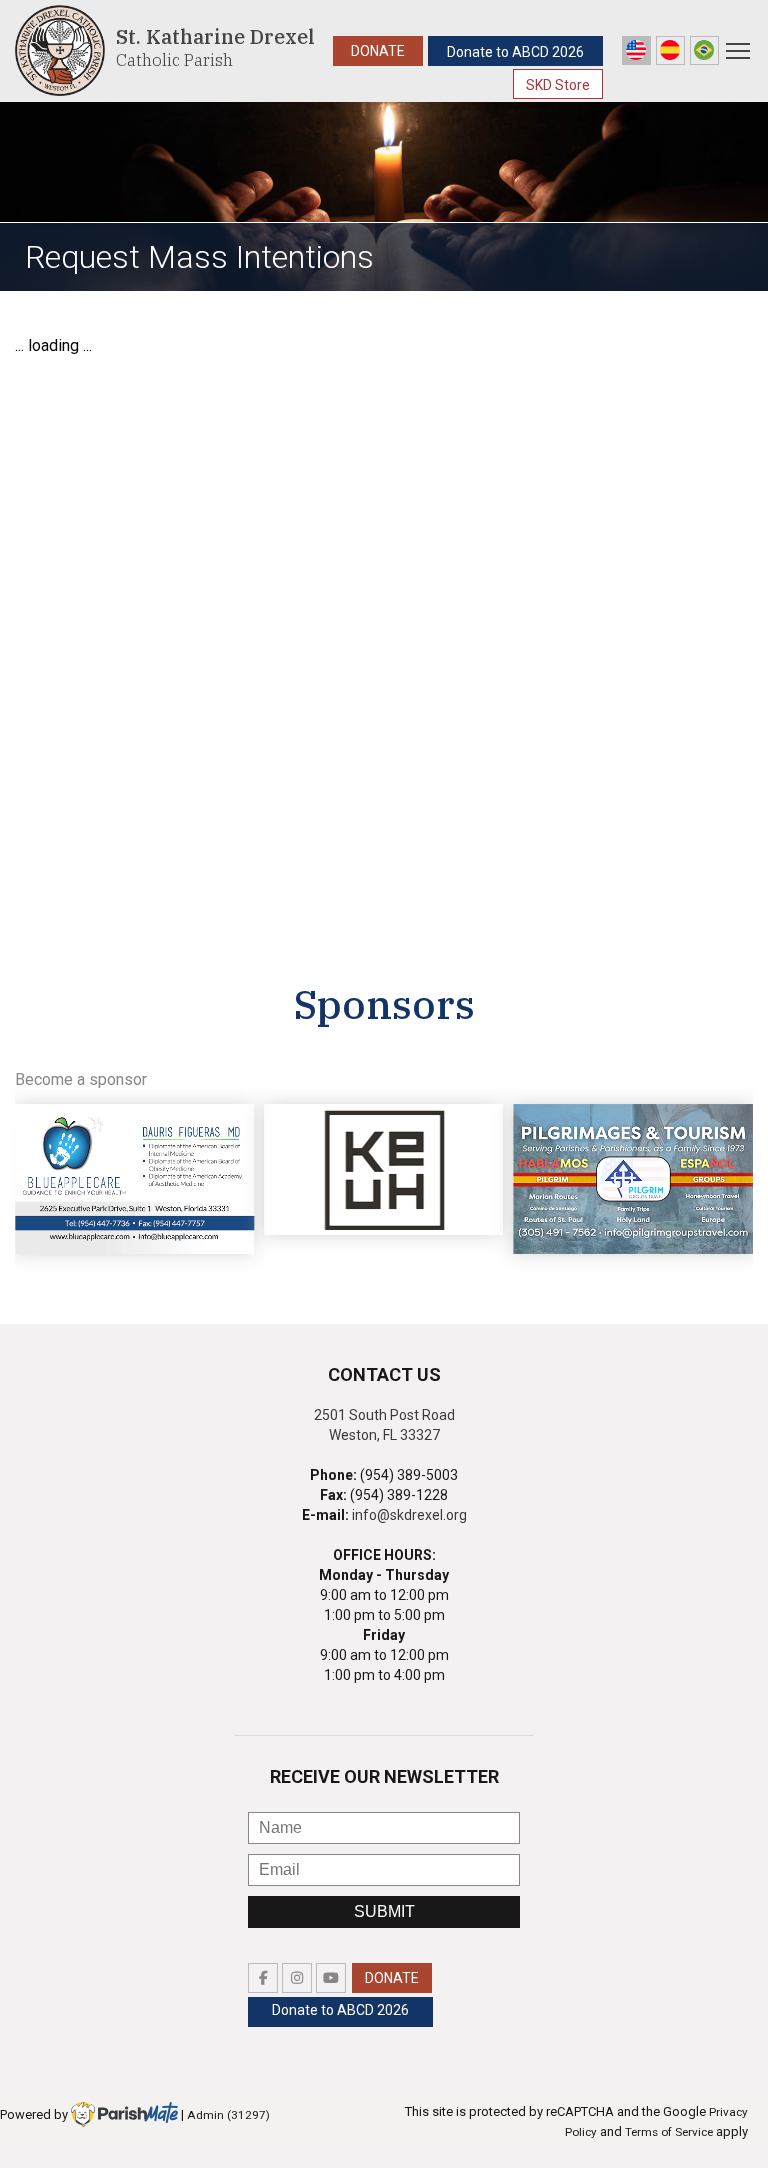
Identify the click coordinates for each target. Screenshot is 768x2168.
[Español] (670, 50)
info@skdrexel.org (409, 1515)
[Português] (704, 50)
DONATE (378, 51)
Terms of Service (669, 2132)
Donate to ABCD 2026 (515, 52)
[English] (636, 50)
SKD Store (558, 85)
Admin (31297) (228, 2115)
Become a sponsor (81, 1079)
